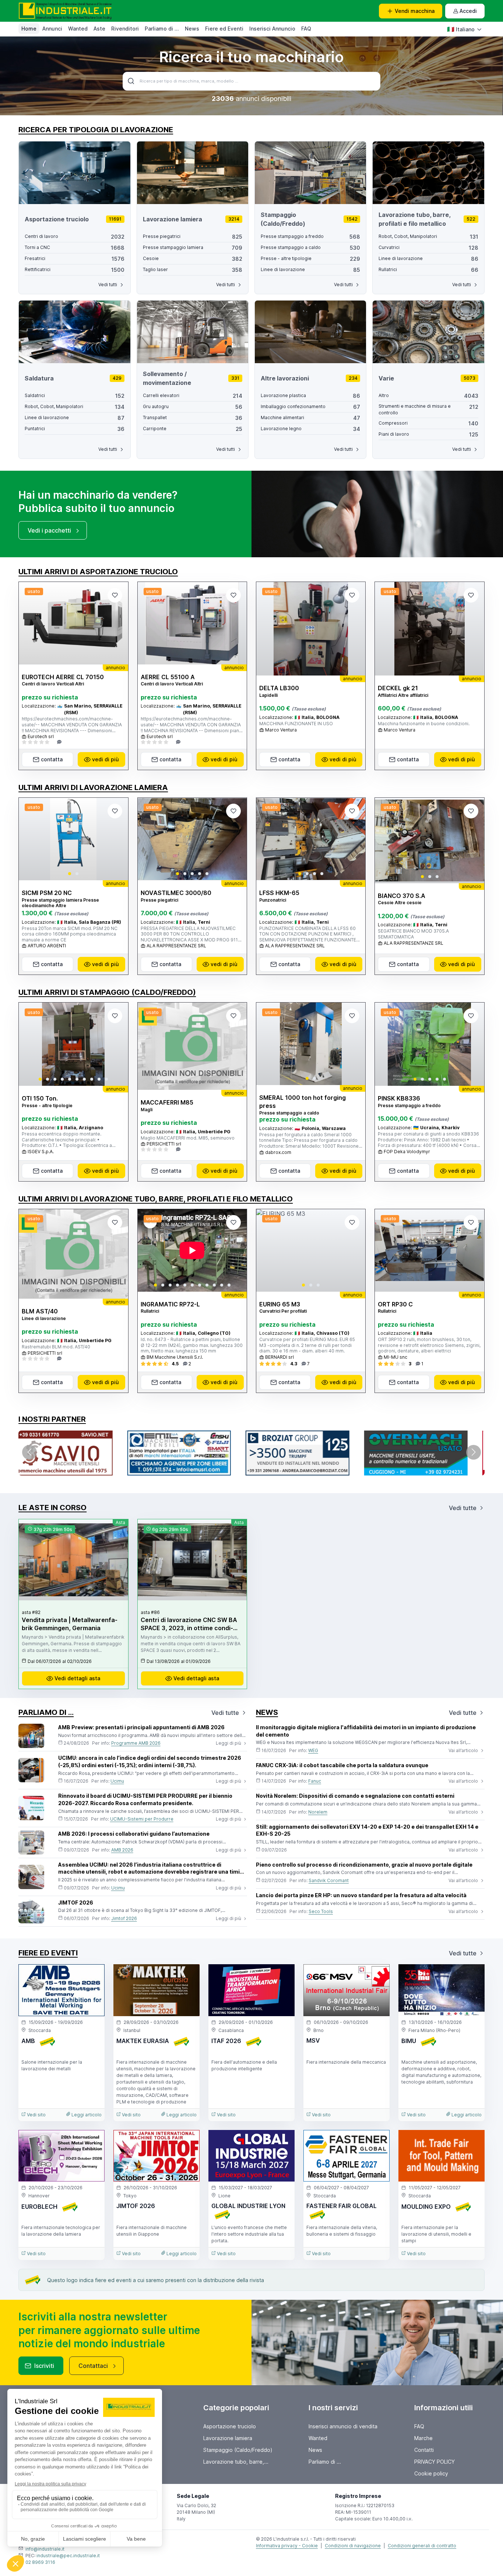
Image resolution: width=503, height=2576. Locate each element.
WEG (313, 1750)
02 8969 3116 (40, 2562)
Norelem (318, 1812)
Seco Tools (321, 1911)
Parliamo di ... (162, 29)
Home (29, 29)
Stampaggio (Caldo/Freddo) (238, 2450)
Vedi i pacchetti (49, 530)
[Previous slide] (31, 839)
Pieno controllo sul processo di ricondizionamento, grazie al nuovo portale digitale (364, 1865)
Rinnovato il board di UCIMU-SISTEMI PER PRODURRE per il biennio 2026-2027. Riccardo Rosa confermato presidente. (145, 1799)
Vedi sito (36, 2115)
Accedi (468, 11)
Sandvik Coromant (329, 1880)
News (192, 29)
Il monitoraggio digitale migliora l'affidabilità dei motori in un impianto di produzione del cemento (366, 1731)
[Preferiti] (115, 595)
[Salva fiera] (93, 1976)
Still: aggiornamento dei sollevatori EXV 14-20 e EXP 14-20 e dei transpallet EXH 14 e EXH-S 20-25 (367, 1830)
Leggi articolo (86, 2115)
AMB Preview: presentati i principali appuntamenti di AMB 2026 (141, 1727)
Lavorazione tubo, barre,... (236, 2462)
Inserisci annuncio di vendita (343, 2426)
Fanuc (315, 1781)
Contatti (424, 2450)
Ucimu (117, 1781)
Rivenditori (125, 29)
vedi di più (105, 759)
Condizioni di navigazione (353, 2546)
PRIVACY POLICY (435, 2462)
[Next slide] (116, 839)
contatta (52, 759)
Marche (423, 2438)
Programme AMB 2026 (136, 1743)
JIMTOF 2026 (76, 1903)
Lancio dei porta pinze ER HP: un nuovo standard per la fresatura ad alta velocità (361, 1895)
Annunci (52, 29)
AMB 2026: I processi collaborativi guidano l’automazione (134, 1834)
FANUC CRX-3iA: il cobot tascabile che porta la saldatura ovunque (342, 1765)
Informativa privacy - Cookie (287, 2546)
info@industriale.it (45, 2549)
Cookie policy (431, 2473)
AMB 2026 (122, 1850)
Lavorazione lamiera (228, 2438)
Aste (99, 29)
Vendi (415, 11)
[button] (70, 874)
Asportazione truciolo (230, 2426)
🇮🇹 (461, 29)
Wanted (78, 29)
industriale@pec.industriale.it (68, 2556)
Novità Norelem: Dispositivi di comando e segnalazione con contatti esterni (355, 1796)
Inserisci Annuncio (272, 29)
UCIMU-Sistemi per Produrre (142, 1819)
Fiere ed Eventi (224, 29)
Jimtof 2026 (124, 1918)
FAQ (306, 29)
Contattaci (93, 2366)
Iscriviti (44, 2366)
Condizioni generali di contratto (422, 2546)
